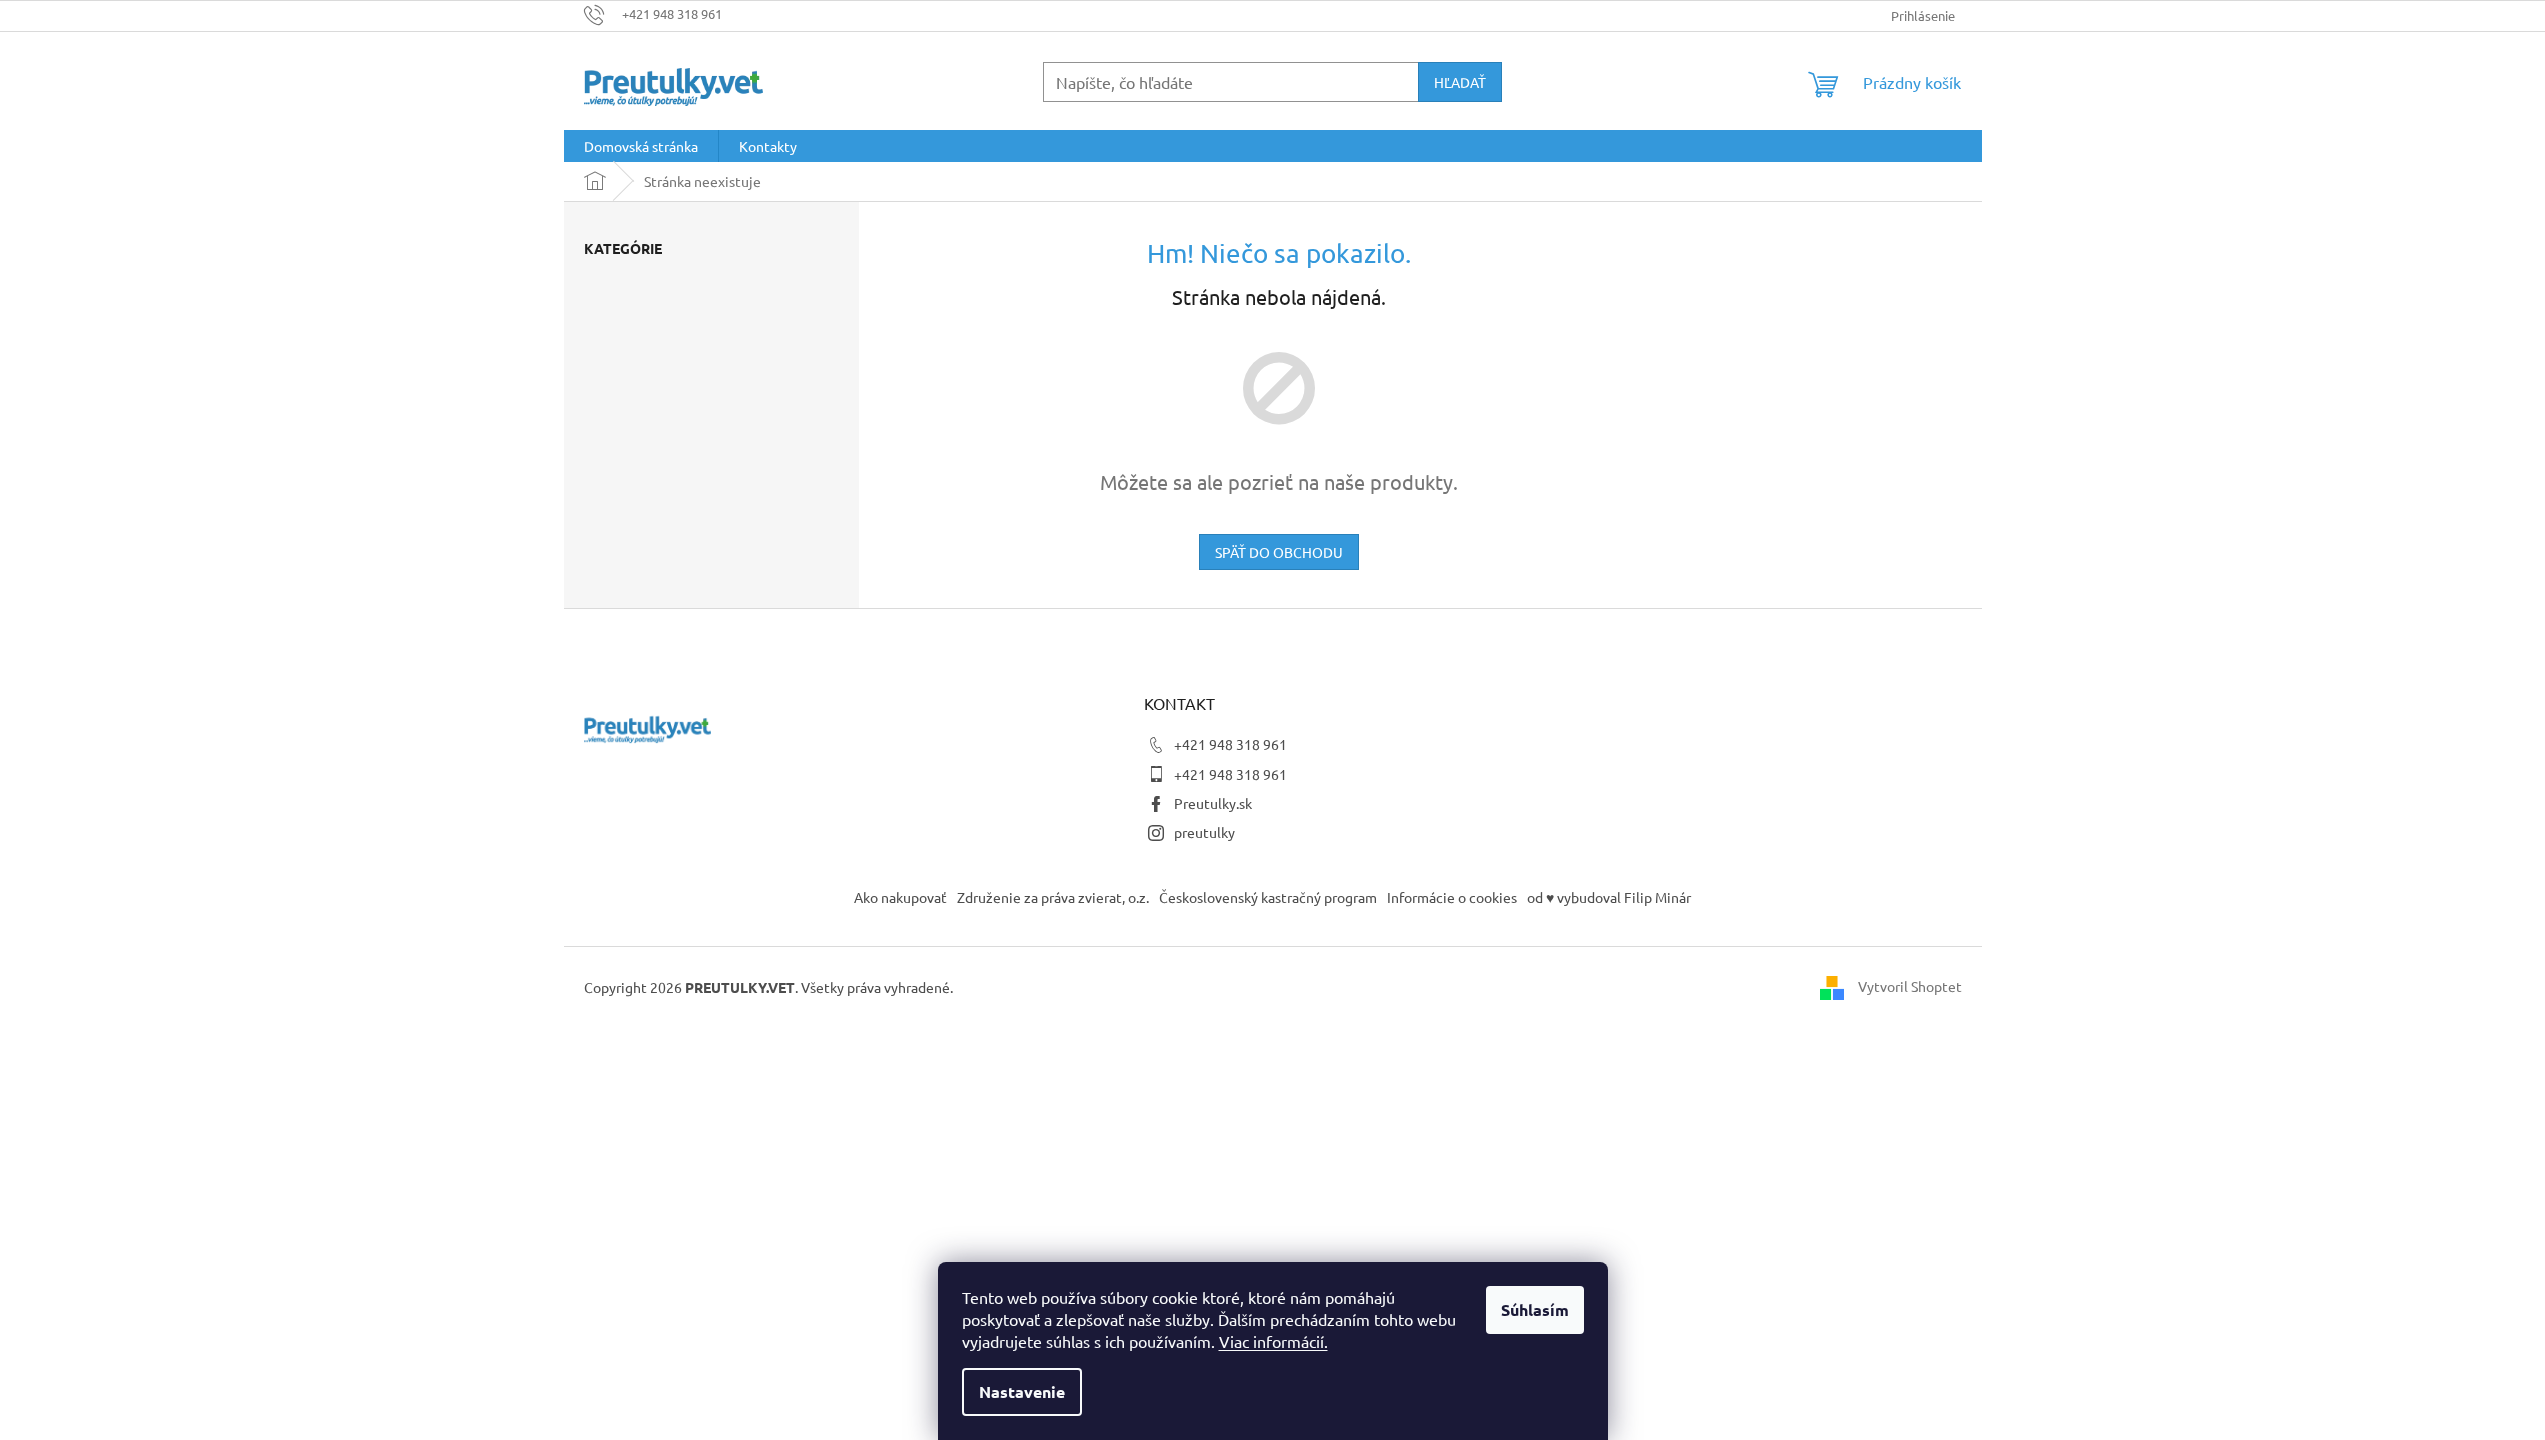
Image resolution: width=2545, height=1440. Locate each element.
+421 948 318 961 (1230, 744)
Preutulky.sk (1213, 803)
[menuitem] (641, 146)
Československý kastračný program (1268, 897)
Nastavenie (1022, 1391)
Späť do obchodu (1279, 552)
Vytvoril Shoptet (1910, 985)
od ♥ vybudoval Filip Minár (1609, 897)
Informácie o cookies (1452, 897)
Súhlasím (1535, 1309)
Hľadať (1460, 82)
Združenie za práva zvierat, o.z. (1053, 897)
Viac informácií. (1273, 1341)
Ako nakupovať (900, 897)
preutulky (1204, 832)
